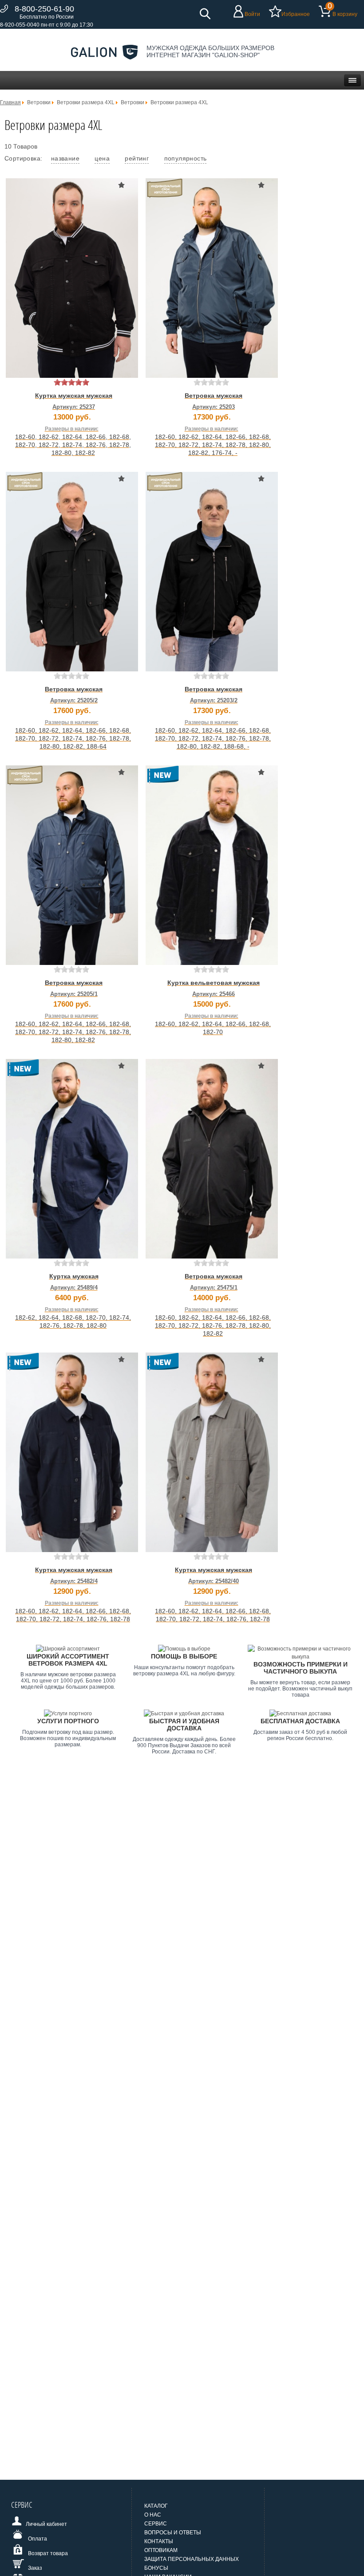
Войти (252, 14)
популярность (186, 158)
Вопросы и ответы (173, 2533)
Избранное (296, 14)
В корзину (345, 14)
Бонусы (156, 2568)
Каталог (156, 2506)
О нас (153, 2515)
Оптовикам (161, 2550)
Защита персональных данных (192, 2559)
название (65, 158)
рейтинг (137, 158)
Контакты (159, 2541)
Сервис (156, 2524)
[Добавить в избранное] (121, 185)
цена (102, 158)
